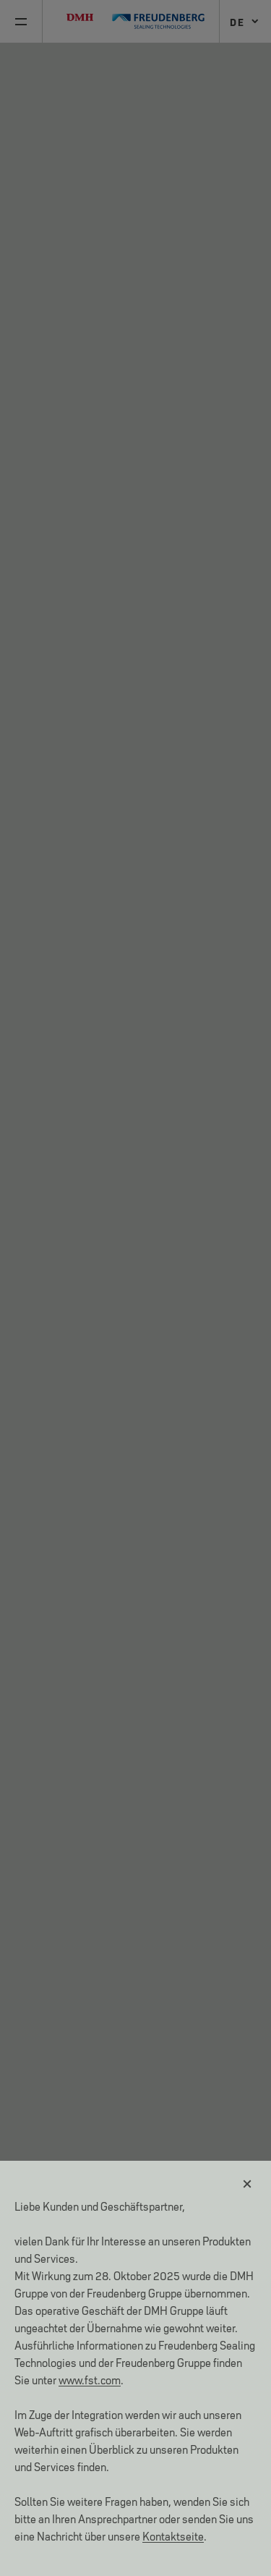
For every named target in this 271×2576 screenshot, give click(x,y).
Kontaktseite (173, 2535)
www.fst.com (90, 2379)
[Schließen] (248, 2184)
